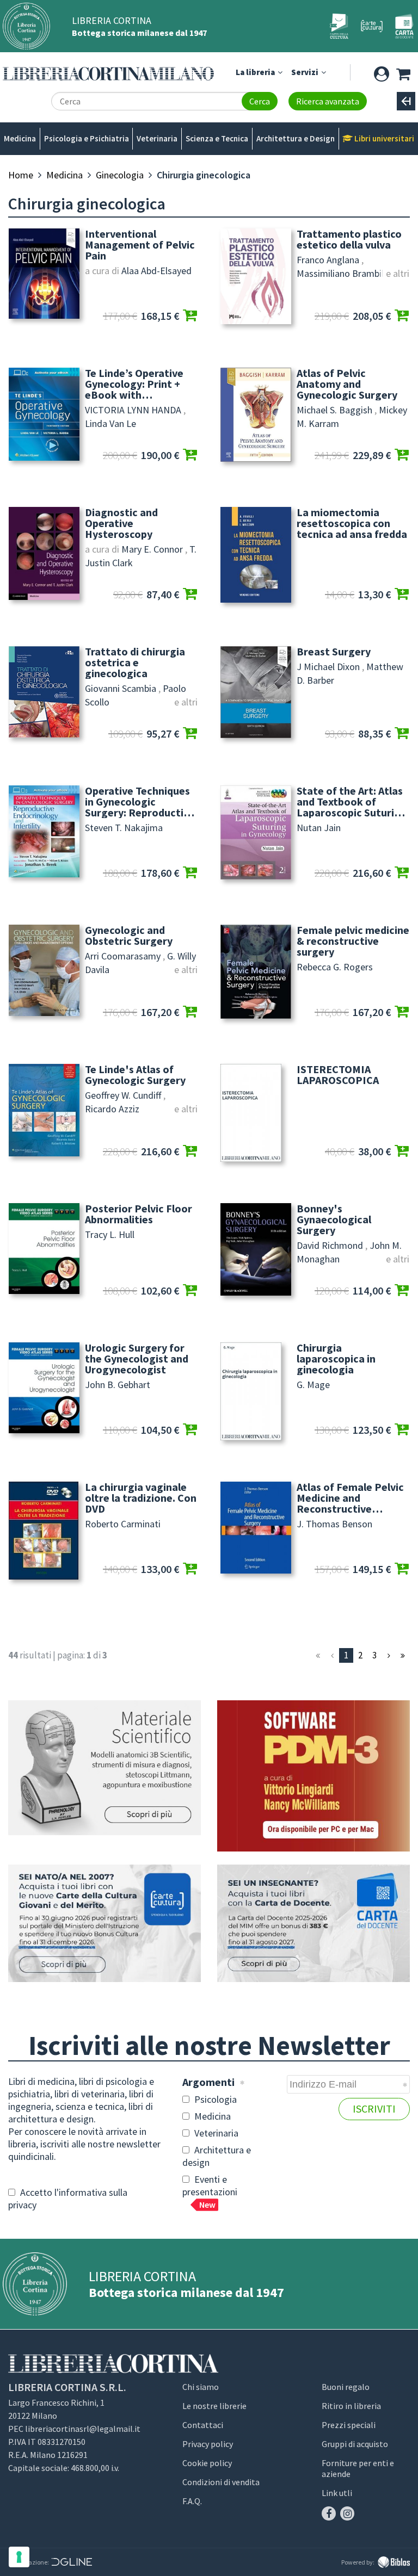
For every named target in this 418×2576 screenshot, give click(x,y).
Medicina (20, 138)
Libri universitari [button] (383, 138)
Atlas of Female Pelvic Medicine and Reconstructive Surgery (350, 1498)
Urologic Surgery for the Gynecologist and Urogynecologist (137, 1359)
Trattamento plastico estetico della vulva (349, 239)
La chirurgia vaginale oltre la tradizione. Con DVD (141, 1498)
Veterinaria (157, 138)
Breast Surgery (334, 652)
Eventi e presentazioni (210, 2191)
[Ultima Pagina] (403, 1655)
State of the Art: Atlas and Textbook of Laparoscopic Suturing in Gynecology (352, 802)
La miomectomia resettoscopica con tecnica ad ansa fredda (352, 523)
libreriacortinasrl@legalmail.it (83, 2429)
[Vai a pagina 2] (389, 1655)
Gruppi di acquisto (355, 2444)
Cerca (260, 101)
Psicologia (214, 2099)
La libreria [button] (256, 72)
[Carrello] (403, 72)
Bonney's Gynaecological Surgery (334, 1219)
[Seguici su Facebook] (329, 2513)
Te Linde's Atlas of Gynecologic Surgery (135, 1075)
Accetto (68, 2199)
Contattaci (203, 2425)
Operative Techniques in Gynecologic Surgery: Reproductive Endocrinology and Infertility (140, 802)
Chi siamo (201, 2387)
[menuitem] (21, 175)
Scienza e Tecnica (217, 138)
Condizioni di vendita (221, 2482)
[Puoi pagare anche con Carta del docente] (313, 1924)
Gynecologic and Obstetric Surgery (129, 936)
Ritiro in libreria (351, 2406)
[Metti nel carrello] (190, 316)
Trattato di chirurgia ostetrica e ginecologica (135, 662)
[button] (381, 72)
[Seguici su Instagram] (347, 2513)
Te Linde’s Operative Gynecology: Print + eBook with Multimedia (134, 384)
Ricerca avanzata (328, 101)
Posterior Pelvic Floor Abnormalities (139, 1214)
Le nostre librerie (214, 2406)
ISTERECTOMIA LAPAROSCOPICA (338, 1075)
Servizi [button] (306, 72)
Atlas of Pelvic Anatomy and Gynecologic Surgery (347, 384)
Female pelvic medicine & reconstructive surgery (353, 941)
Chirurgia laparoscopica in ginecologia (336, 1359)
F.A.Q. (192, 2501)
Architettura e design (217, 2156)
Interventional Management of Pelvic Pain (140, 245)
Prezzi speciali (349, 2425)
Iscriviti (374, 2109)
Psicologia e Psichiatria (87, 138)
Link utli (337, 2493)
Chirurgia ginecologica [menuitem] (204, 175)
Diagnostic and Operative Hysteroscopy (121, 523)
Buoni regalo (346, 2387)
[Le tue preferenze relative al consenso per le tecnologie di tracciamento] (19, 2557)
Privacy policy (208, 2444)
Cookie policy (207, 2463)
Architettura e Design (296, 138)
